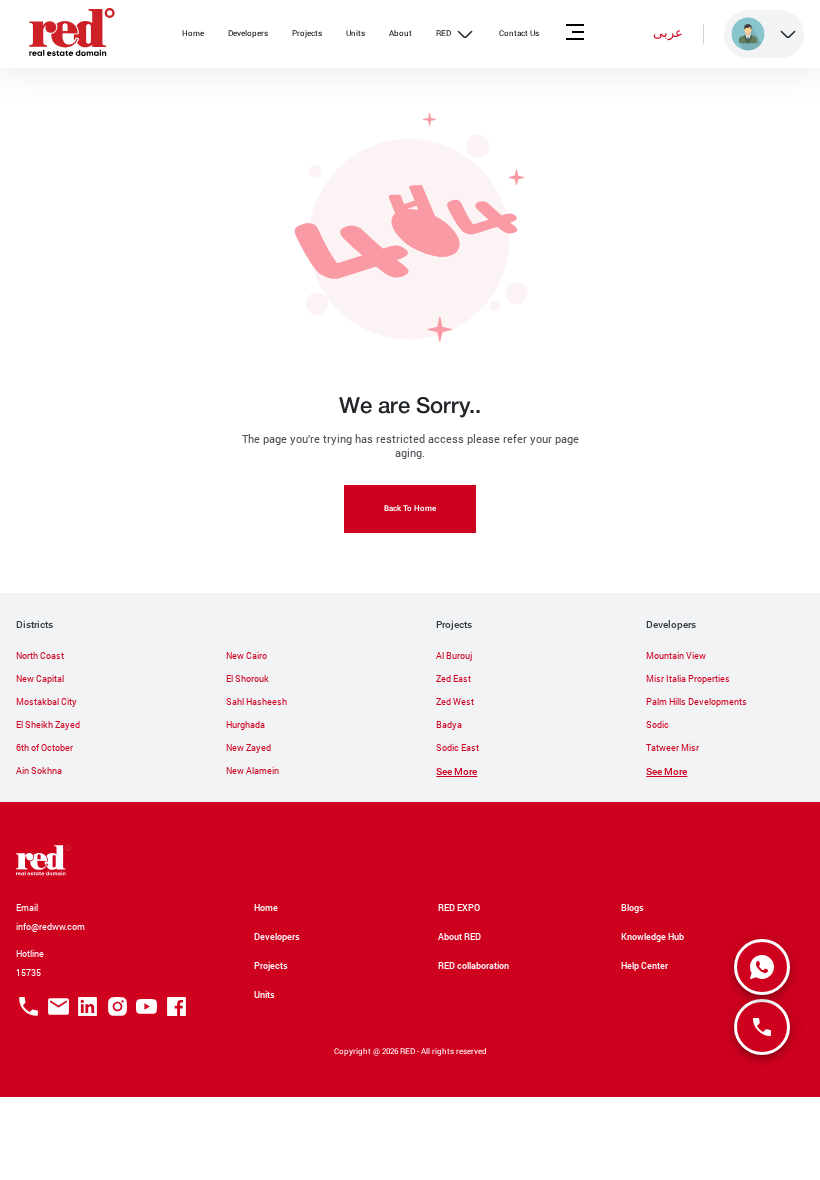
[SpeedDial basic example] (762, 967)
